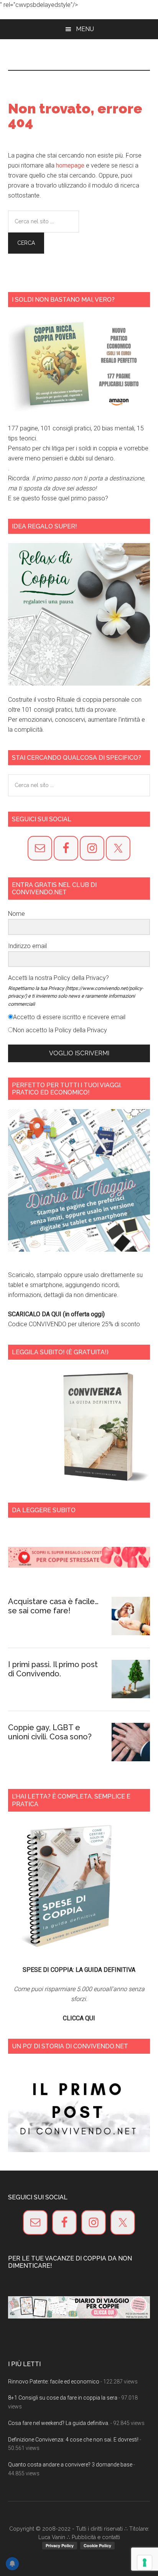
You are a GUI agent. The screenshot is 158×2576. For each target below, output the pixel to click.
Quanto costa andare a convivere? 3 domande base (70, 2465)
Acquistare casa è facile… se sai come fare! (53, 1606)
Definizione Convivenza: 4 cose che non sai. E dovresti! (73, 2440)
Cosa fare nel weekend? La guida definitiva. (59, 2423)
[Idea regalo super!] (79, 614)
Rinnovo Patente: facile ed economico (54, 2382)
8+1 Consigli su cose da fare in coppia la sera (63, 2398)
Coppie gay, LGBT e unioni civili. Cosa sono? (50, 1732)
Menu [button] (85, 29)
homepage (70, 165)
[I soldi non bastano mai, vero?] (79, 365)
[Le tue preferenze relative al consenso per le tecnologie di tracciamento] (145, 2563)
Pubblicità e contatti (96, 2537)
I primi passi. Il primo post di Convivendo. (53, 1669)
